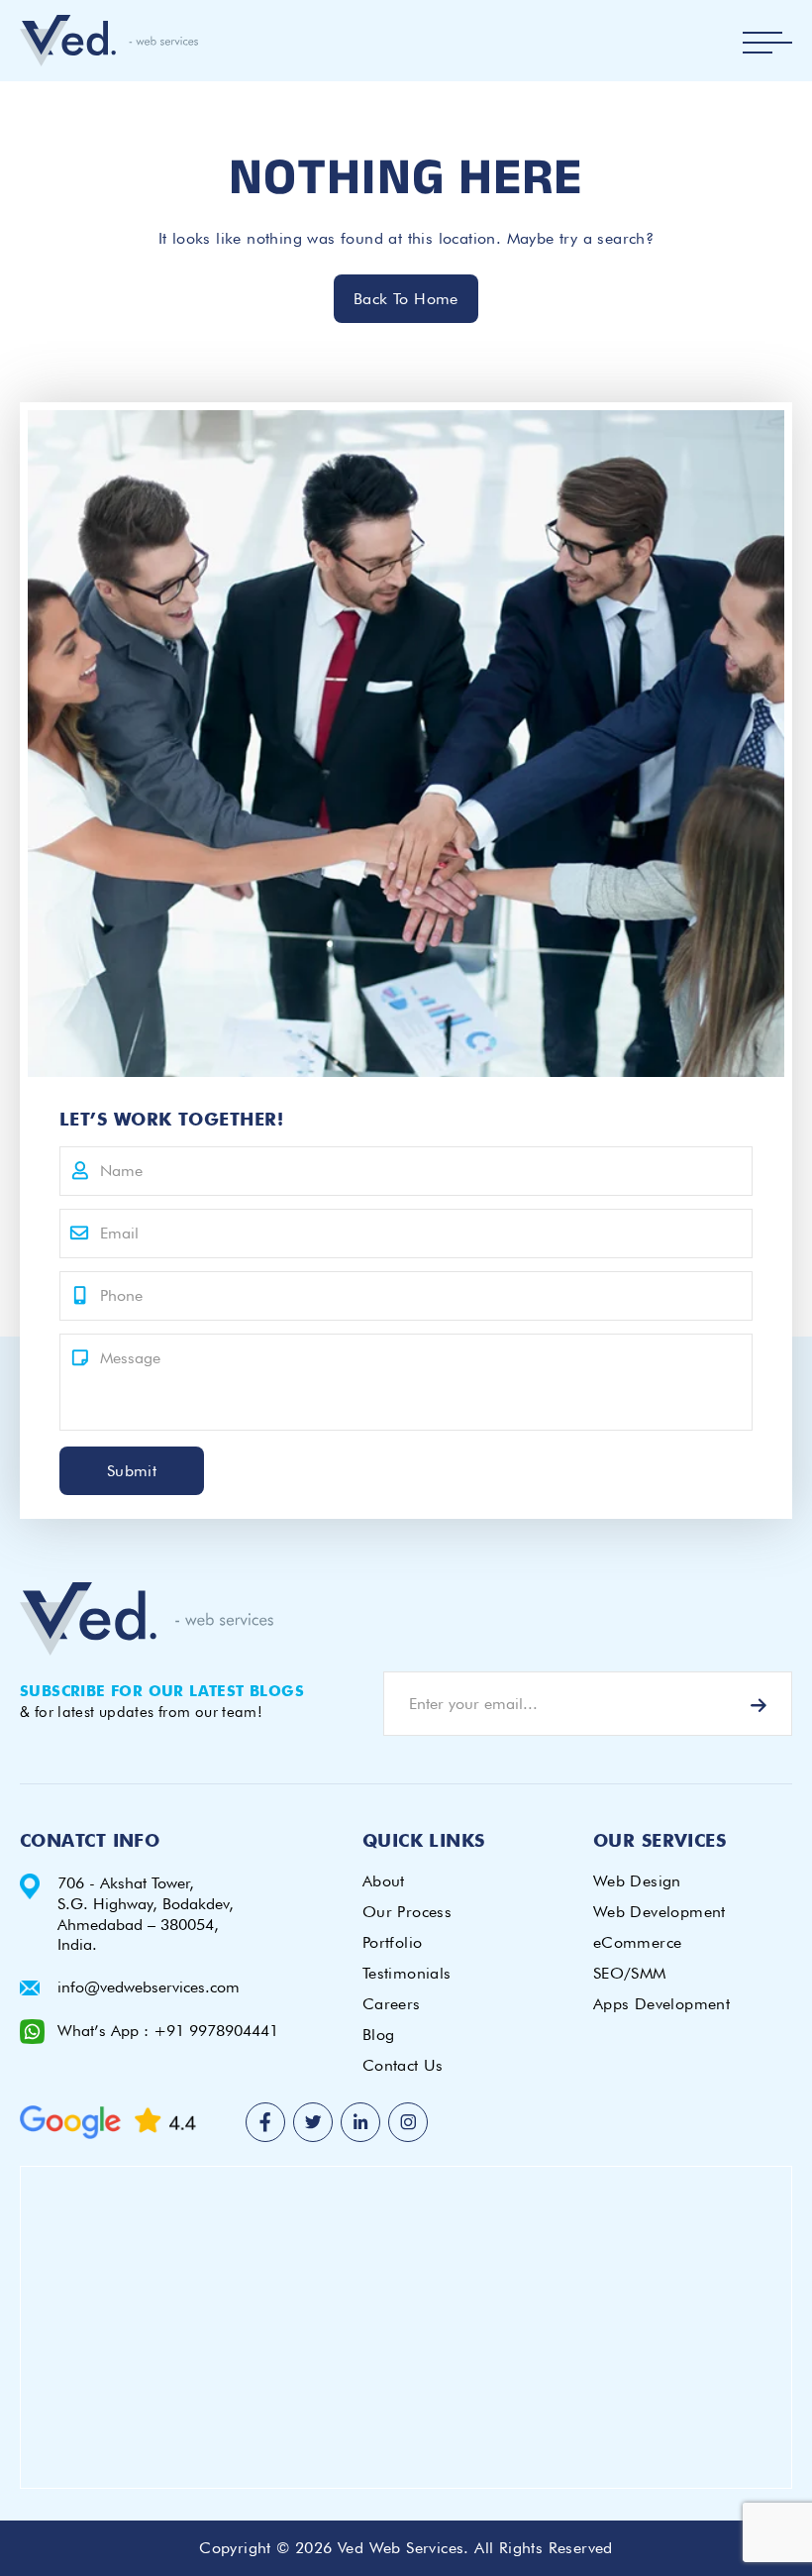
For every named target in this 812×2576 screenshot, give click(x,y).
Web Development (660, 1912)
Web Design (637, 1881)
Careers (392, 2004)
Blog (379, 2035)
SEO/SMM (630, 1973)
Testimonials (407, 1973)
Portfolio (393, 1942)
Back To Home (406, 299)
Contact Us (403, 2065)
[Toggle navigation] (767, 43)
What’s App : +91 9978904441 (168, 2031)
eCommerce (638, 1942)
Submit (132, 1471)
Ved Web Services (401, 2548)
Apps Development (661, 2004)
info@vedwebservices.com (149, 1987)
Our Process (407, 1912)
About (384, 1881)
